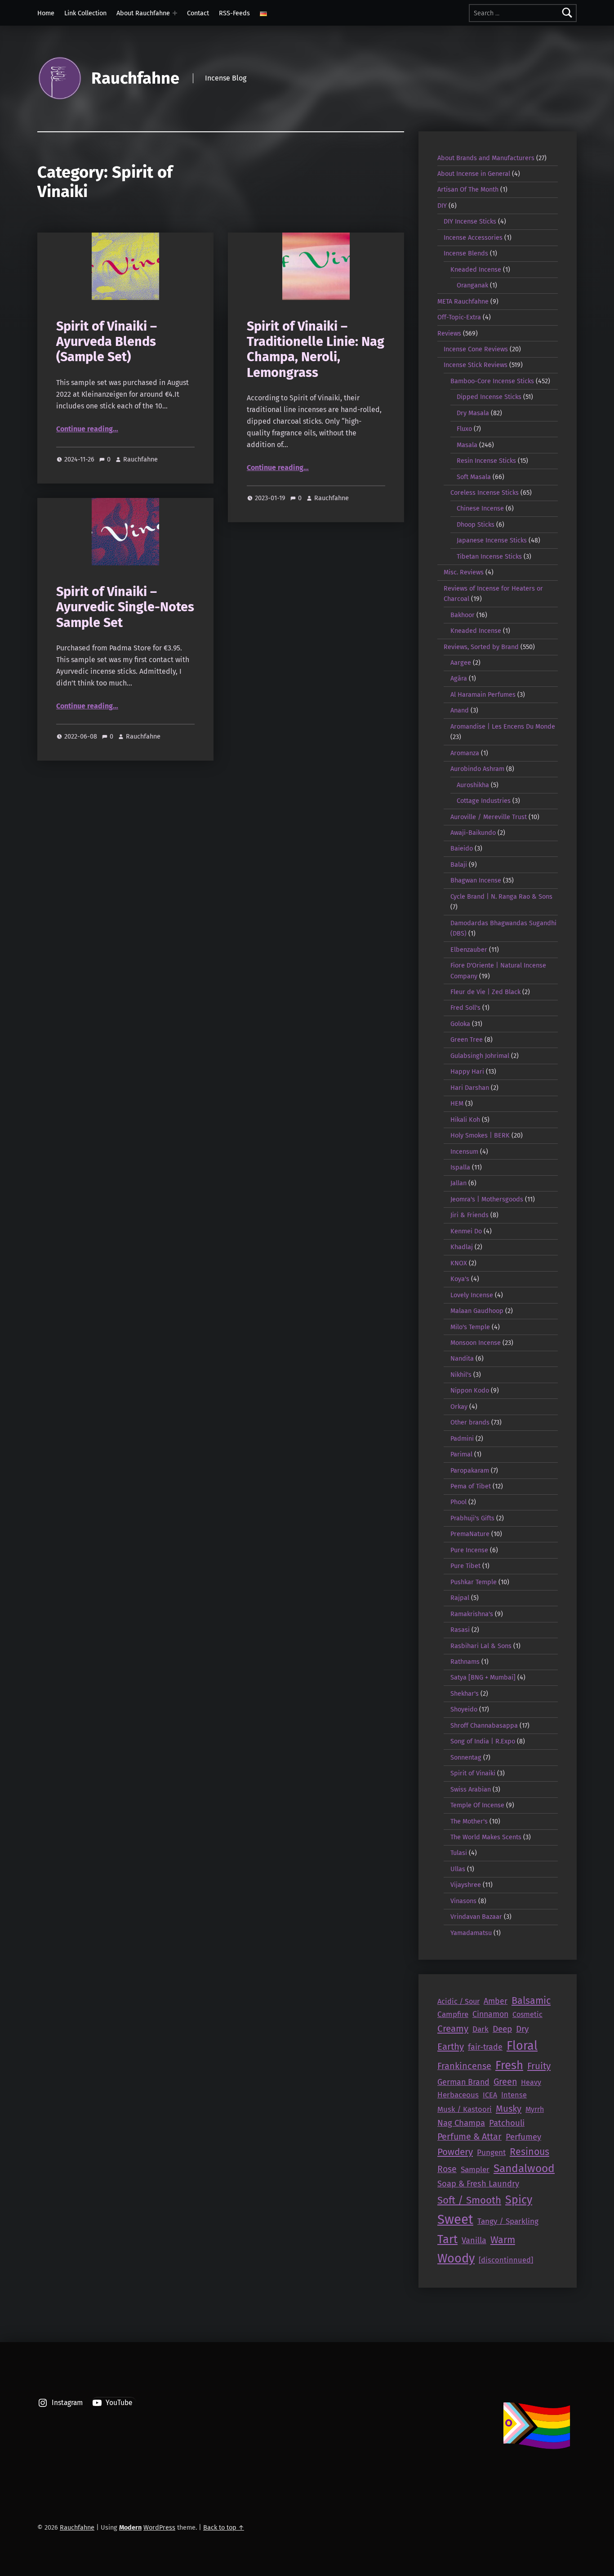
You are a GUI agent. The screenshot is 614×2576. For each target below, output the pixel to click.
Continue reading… (87, 429)
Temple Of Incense (477, 1805)
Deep (502, 2029)
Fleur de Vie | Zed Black (485, 992)
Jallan (458, 1183)
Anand (460, 710)
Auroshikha (473, 785)
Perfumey (523, 2137)
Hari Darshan (470, 1088)
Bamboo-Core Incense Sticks (492, 381)
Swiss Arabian (471, 1789)
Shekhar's (465, 1693)
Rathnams (465, 1662)
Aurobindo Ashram (477, 769)
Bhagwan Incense (476, 880)
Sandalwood (524, 2168)
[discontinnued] (506, 2260)
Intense (514, 2095)
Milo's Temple (470, 1327)
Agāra (459, 678)
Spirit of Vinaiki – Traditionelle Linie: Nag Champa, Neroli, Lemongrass (316, 349)
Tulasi (459, 1853)
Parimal (461, 1454)
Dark (481, 2029)
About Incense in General (474, 174)
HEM (457, 1103)
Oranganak (472, 285)
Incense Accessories (473, 237)
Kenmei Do (466, 1231)
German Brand (463, 2082)
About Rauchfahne (143, 13)
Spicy (519, 2200)
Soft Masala (474, 477)
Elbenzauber (469, 950)
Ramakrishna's (472, 1614)
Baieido (462, 848)
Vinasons (463, 1901)
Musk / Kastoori (465, 2109)
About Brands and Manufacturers (486, 158)
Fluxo (464, 429)
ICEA (490, 2095)
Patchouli (507, 2123)
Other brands (470, 1422)
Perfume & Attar (469, 2137)
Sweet (455, 2220)
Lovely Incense (472, 1295)
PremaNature (470, 1534)
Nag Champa (461, 2123)
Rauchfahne (135, 78)
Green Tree (467, 1039)
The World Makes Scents (486, 1837)
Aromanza (465, 753)
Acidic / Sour (458, 2001)
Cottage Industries (484, 801)
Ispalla (460, 1167)
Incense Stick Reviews (476, 365)
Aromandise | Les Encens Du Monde (503, 726)
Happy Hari (467, 1071)
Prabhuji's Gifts (472, 1518)
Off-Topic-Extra (459, 317)
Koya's (460, 1279)
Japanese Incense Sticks (492, 540)
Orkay (459, 1407)
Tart (447, 2239)
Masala (467, 445)
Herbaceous (458, 2095)
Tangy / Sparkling (508, 2221)
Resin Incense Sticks (486, 461)
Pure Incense (469, 1550)
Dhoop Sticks (476, 524)
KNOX (459, 1263)
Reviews (449, 333)
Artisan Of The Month (468, 189)
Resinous (529, 2152)
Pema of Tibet (471, 1486)
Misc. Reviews (464, 572)
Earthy (451, 2047)
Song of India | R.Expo (483, 1741)
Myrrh (535, 2109)
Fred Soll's (465, 1008)
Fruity (539, 2066)
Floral (522, 2046)
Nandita (462, 1358)
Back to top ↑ (224, 2527)
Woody (456, 2258)
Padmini (462, 1438)
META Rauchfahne (463, 301)
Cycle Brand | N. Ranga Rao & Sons (501, 896)
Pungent (491, 2153)
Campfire (453, 2014)
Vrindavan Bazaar (476, 1917)
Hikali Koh (465, 1120)
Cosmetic (527, 2014)
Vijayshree (466, 1885)
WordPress (159, 2527)
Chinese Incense (480, 508)
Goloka (460, 1024)
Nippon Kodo (470, 1390)
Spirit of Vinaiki (473, 1773)
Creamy (453, 2029)
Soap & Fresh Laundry (478, 2184)
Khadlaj (462, 1247)
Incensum (464, 1151)
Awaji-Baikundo (473, 833)
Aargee (461, 663)
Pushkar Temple (474, 1582)
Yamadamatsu (471, 1933)
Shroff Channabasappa (484, 1725)
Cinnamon (490, 2014)
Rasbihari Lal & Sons (481, 1646)
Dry (522, 2029)
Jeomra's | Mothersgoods (487, 1199)
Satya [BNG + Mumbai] (483, 1677)
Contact (198, 13)
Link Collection (85, 13)
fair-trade (485, 2047)
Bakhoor (463, 615)
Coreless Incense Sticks (485, 493)
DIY (442, 206)
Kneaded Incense (476, 269)
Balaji (459, 865)
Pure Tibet (465, 1566)
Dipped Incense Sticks (489, 397)
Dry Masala (473, 413)
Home (46, 13)
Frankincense (464, 2066)
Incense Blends (466, 253)
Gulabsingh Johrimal (480, 1056)
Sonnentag (466, 1757)
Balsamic (531, 2001)
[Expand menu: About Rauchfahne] (175, 13)
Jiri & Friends (469, 1215)
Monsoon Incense (476, 1343)
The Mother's (469, 1821)
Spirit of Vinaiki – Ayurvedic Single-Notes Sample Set (125, 607)
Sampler (475, 2170)
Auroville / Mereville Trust (489, 817)
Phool (458, 1502)
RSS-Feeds (234, 13)
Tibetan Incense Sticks (489, 556)
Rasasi (460, 1630)
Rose (447, 2169)
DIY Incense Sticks (470, 221)
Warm (503, 2240)
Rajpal (460, 1598)
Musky (509, 2109)
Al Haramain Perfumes (483, 694)
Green (505, 2082)
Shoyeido (464, 1709)
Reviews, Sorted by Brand (481, 647)
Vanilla (474, 2240)
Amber (496, 2001)
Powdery (455, 2152)
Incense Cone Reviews (476, 349)
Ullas (458, 1869)
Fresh (509, 2065)
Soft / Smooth (469, 2200)
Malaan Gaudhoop (477, 1311)
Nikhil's (461, 1375)
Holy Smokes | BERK (480, 1135)
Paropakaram (470, 1470)
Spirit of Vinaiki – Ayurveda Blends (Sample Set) (107, 342)
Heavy (531, 2082)
